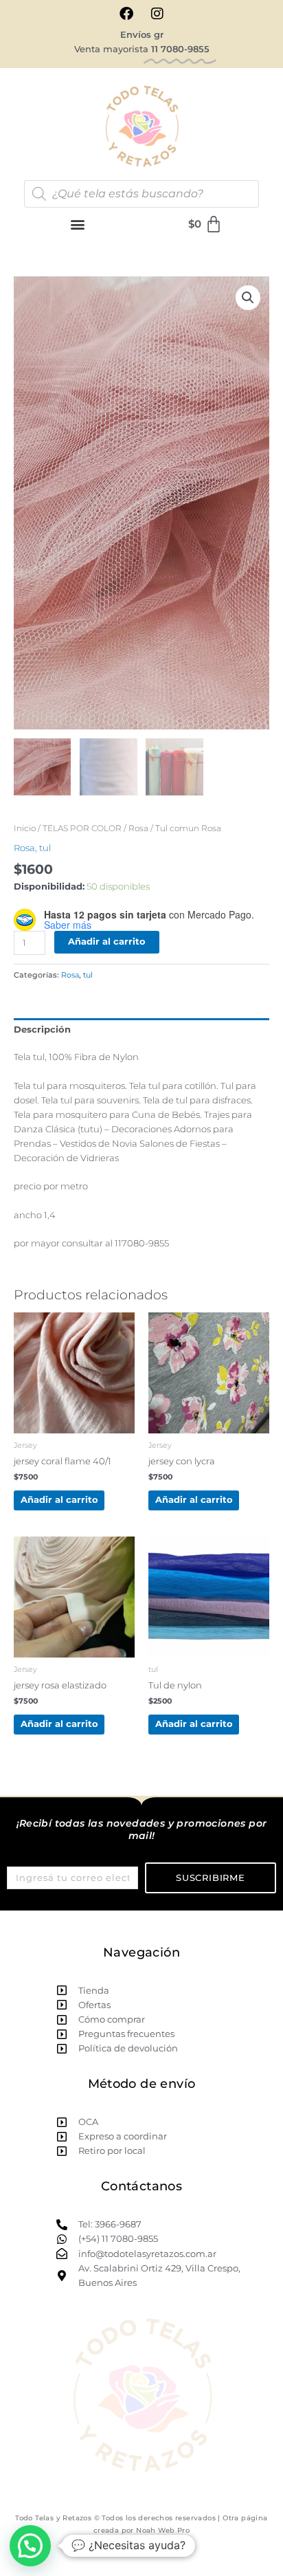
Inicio (25, 828)
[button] (78, 224)
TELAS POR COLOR (82, 828)
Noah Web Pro (163, 2530)
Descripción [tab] (42, 1030)
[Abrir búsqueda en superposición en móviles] (141, 194)
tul (45, 848)
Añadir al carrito (107, 942)
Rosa (138, 828)
